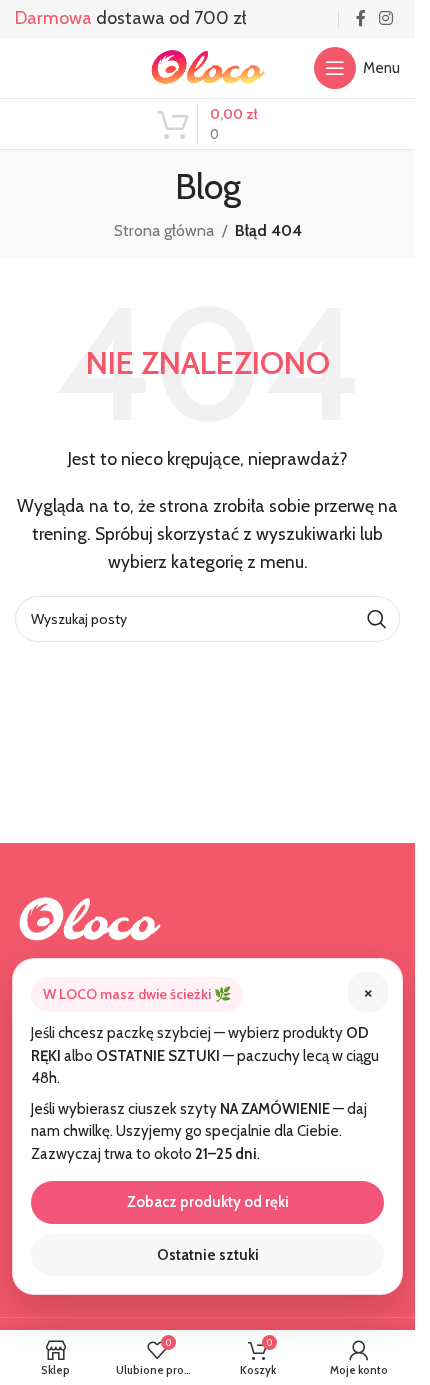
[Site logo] (208, 66)
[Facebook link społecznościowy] (361, 18)
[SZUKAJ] (377, 619)
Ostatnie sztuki (208, 1255)
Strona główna (164, 230)
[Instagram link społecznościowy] (386, 18)
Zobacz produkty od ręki (208, 1202)
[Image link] (90, 917)
